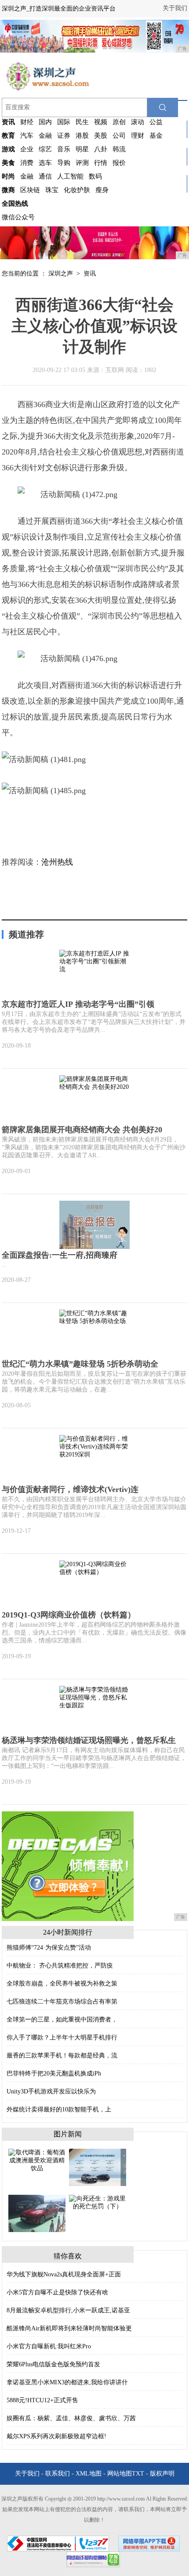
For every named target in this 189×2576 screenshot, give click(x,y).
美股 (101, 136)
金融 (45, 136)
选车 (45, 163)
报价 (119, 163)
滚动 (138, 122)
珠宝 (52, 190)
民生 (82, 122)
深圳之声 (61, 274)
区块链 (30, 190)
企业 (27, 149)
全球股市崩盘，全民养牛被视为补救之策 (62, 1984)
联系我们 (58, 2474)
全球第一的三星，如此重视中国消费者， (62, 2020)
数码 (95, 176)
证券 (64, 136)
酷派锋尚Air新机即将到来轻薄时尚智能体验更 (69, 2328)
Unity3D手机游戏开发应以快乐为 (51, 2091)
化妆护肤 (77, 190)
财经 (27, 122)
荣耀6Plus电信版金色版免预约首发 (53, 2364)
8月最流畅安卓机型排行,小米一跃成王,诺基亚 (68, 2310)
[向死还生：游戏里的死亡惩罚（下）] (98, 2202)
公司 (119, 136)
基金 (156, 136)
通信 (45, 176)
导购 (64, 163)
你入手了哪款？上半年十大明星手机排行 (62, 2038)
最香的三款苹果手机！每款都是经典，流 (62, 2055)
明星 (82, 149)
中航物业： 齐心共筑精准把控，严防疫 (60, 1966)
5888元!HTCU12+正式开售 (42, 2400)
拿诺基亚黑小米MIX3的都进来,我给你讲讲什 (67, 2382)
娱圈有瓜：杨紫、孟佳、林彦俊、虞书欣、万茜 (71, 2418)
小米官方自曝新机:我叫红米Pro (49, 2346)
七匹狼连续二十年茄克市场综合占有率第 (62, 2002)
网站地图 (120, 2474)
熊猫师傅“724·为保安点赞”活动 (49, 1948)
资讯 (90, 274)
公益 (156, 122)
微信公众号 (18, 217)
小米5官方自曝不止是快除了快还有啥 (57, 2292)
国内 (45, 122)
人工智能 (70, 176)
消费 (27, 163)
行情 (101, 163)
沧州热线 (57, 862)
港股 (82, 136)
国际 (64, 122)
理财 (138, 136)
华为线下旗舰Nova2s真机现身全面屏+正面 (64, 2274)
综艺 (45, 149)
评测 (82, 163)
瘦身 (102, 190)
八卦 (101, 149)
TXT (138, 2474)
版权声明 (162, 2474)
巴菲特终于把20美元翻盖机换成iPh (54, 2073)
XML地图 (89, 2474)
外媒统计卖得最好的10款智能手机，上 (59, 2109)
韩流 (119, 149)
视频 (101, 122)
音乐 (64, 149)
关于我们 (175, 8)
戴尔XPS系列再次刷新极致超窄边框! (56, 2436)
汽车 (27, 136)
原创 (119, 122)
